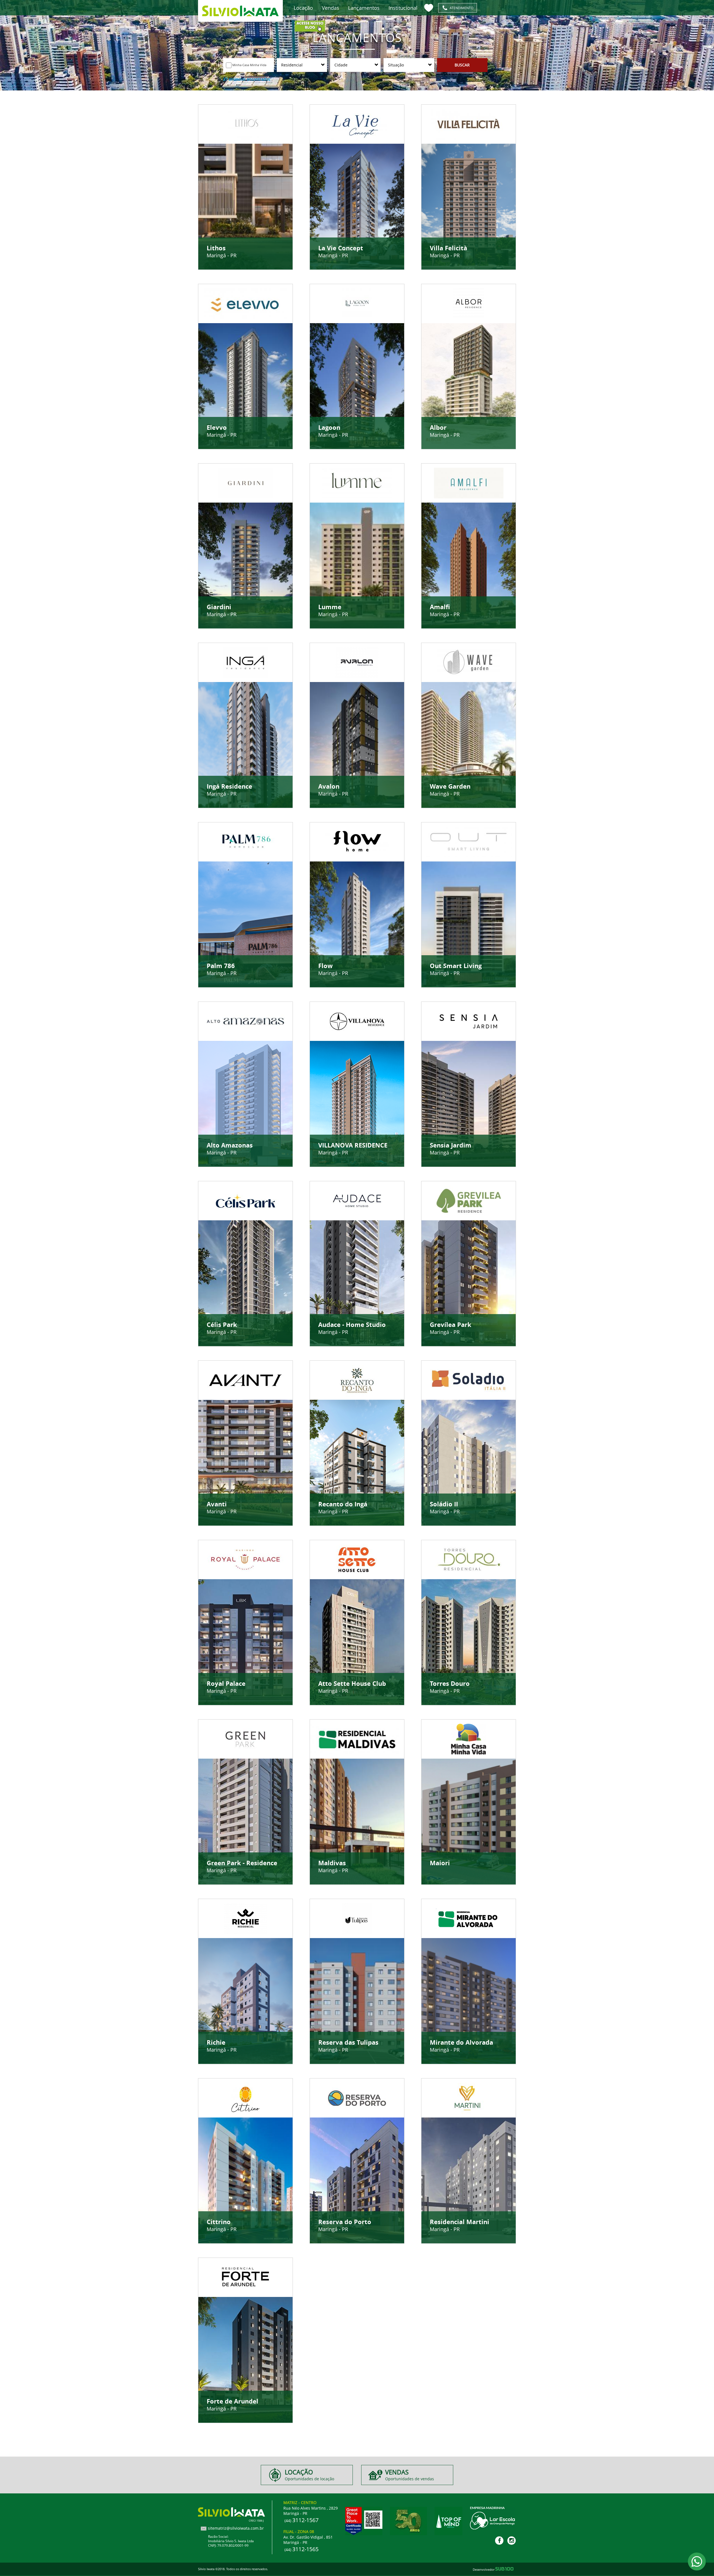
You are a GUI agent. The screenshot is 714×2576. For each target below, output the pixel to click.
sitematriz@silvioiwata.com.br (236, 2528)
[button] (302, 65)
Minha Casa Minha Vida (249, 65)
